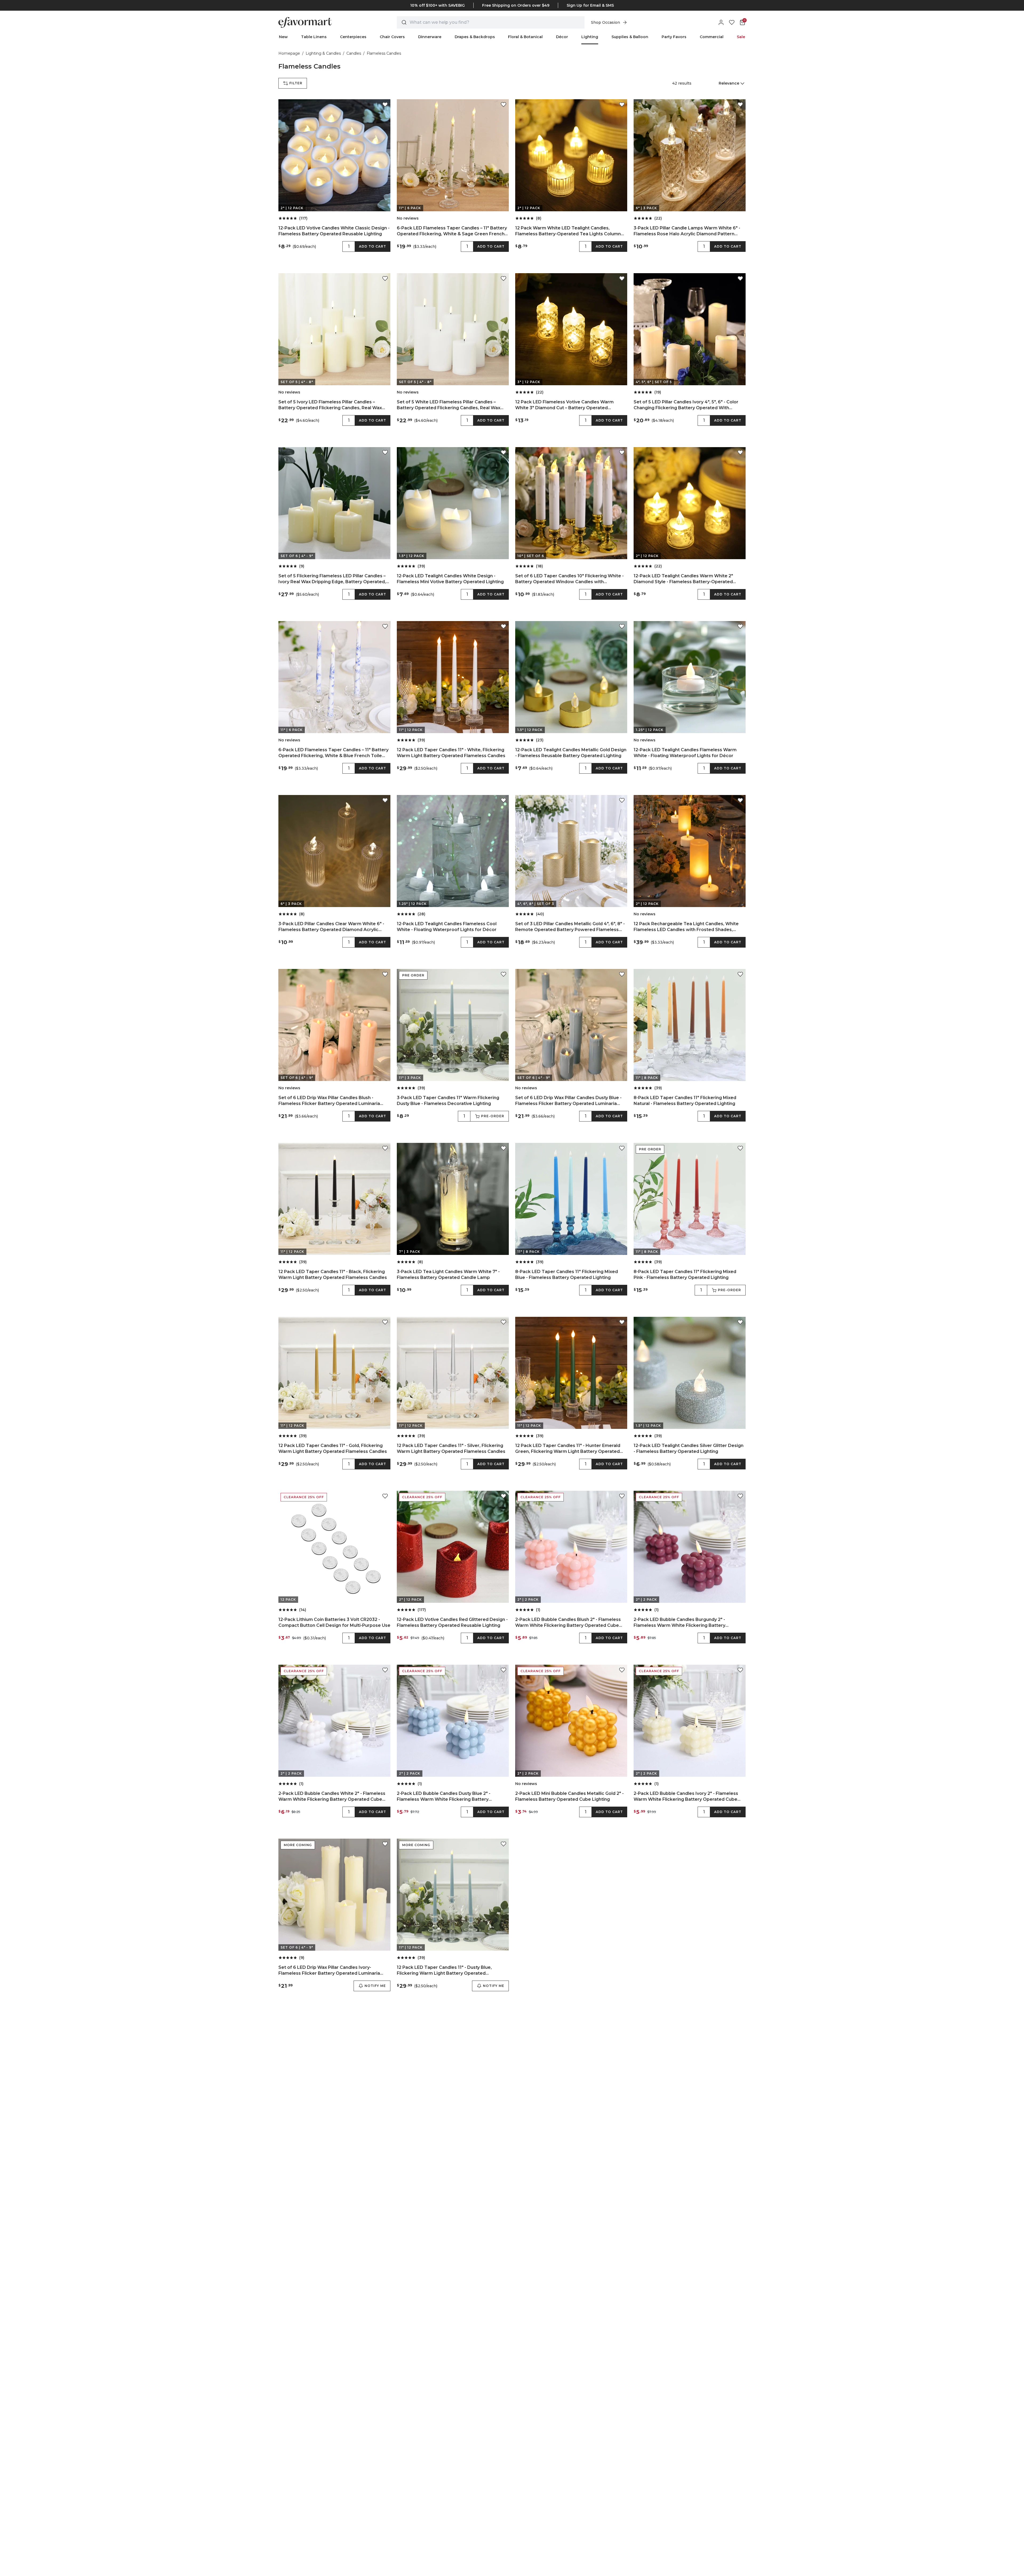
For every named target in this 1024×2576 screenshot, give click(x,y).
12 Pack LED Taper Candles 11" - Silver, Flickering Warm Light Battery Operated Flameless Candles (451, 1448)
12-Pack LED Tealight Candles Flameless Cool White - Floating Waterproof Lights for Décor (447, 927)
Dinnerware (430, 37)
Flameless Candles (384, 53)
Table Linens (314, 37)
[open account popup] (721, 22)
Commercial (712, 37)
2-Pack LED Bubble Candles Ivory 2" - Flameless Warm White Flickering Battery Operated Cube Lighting (686, 1797)
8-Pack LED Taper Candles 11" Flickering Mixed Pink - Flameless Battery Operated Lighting (685, 1275)
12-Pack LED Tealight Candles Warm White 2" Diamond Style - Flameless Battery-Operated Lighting (683, 579)
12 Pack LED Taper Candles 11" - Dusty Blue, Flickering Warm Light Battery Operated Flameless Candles (444, 1971)
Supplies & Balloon (630, 37)
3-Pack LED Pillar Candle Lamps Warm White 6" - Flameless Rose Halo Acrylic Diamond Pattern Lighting (687, 231)
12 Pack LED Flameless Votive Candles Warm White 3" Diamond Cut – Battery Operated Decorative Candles (564, 405)
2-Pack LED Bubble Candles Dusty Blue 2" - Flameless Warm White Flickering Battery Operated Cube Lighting (444, 1797)
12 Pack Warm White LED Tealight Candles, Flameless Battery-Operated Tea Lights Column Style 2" (568, 231)
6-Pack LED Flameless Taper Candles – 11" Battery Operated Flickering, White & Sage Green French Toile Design (452, 231)
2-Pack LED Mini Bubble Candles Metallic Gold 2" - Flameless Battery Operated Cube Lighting (569, 1796)
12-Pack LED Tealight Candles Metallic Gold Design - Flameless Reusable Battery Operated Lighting (571, 753)
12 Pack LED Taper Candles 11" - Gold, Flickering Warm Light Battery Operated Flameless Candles (333, 1448)
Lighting (590, 37)
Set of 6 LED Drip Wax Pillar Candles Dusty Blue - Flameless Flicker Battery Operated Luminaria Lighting (568, 1101)
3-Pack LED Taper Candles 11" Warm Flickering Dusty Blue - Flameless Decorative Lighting (448, 1101)
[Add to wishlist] (385, 105)
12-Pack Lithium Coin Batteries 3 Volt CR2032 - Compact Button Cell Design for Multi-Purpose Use (334, 1622)
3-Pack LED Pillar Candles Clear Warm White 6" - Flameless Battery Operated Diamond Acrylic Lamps (331, 927)
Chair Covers (392, 37)
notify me (375, 1986)
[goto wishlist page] (732, 22)
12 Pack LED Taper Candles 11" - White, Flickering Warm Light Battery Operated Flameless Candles (451, 753)
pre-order (493, 1116)
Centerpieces (353, 37)
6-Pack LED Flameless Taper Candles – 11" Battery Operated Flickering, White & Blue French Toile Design (333, 753)
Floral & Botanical (525, 37)
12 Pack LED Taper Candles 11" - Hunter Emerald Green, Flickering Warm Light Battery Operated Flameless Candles (568, 1449)
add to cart (373, 246)
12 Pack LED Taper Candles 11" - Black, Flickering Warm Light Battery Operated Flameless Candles (333, 1275)
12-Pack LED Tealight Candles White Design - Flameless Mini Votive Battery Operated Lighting (450, 579)
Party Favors (674, 37)
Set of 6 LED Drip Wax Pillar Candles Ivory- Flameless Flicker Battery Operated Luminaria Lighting (329, 1971)
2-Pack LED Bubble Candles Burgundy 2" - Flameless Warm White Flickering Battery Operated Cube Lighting (679, 1623)
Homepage (289, 53)
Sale (741, 37)
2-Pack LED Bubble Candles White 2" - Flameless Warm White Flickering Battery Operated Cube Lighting (332, 1797)
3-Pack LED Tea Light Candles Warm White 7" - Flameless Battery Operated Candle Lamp (448, 1275)
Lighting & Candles (323, 53)
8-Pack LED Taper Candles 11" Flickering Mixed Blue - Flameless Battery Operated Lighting (567, 1275)
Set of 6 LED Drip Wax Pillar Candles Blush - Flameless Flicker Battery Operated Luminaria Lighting (329, 1101)
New (283, 37)
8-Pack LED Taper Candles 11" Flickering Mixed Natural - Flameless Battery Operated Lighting (685, 1101)
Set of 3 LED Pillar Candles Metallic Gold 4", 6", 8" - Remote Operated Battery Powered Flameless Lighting (570, 927)
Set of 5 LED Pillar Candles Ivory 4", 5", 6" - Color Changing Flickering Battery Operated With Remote (686, 405)
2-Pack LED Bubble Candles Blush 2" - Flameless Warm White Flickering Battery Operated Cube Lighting (568, 1623)
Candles (354, 53)
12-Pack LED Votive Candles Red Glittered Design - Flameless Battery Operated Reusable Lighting (452, 1622)
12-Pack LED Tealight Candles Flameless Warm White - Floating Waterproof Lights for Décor (685, 753)
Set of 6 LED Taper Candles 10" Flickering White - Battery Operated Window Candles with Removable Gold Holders (569, 579)
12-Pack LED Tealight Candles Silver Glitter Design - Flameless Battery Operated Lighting (689, 1448)
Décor (562, 37)
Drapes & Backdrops (475, 37)
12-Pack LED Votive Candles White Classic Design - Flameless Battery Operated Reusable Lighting (334, 231)
